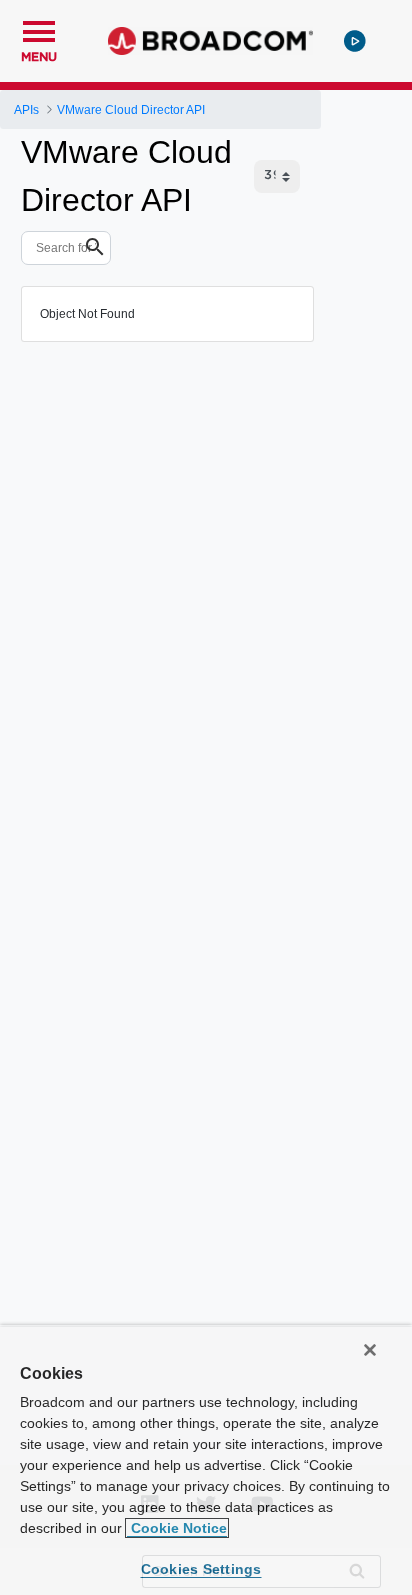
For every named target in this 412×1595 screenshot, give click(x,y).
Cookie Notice (177, 1528)
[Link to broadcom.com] (210, 41)
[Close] (370, 1350)
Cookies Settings (201, 1569)
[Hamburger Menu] (39, 29)
